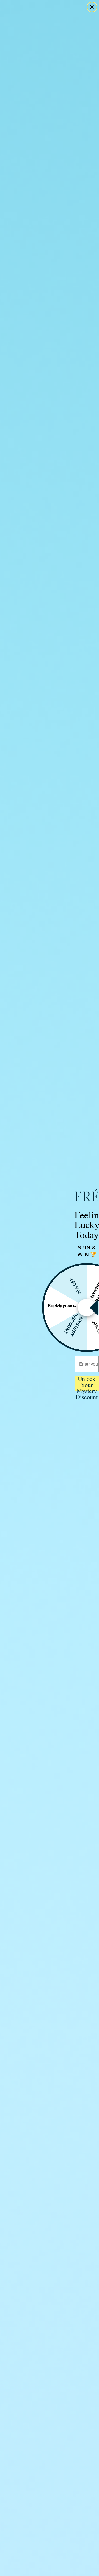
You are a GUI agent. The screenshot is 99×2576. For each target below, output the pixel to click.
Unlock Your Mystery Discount (87, 1383)
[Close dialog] (92, 7)
